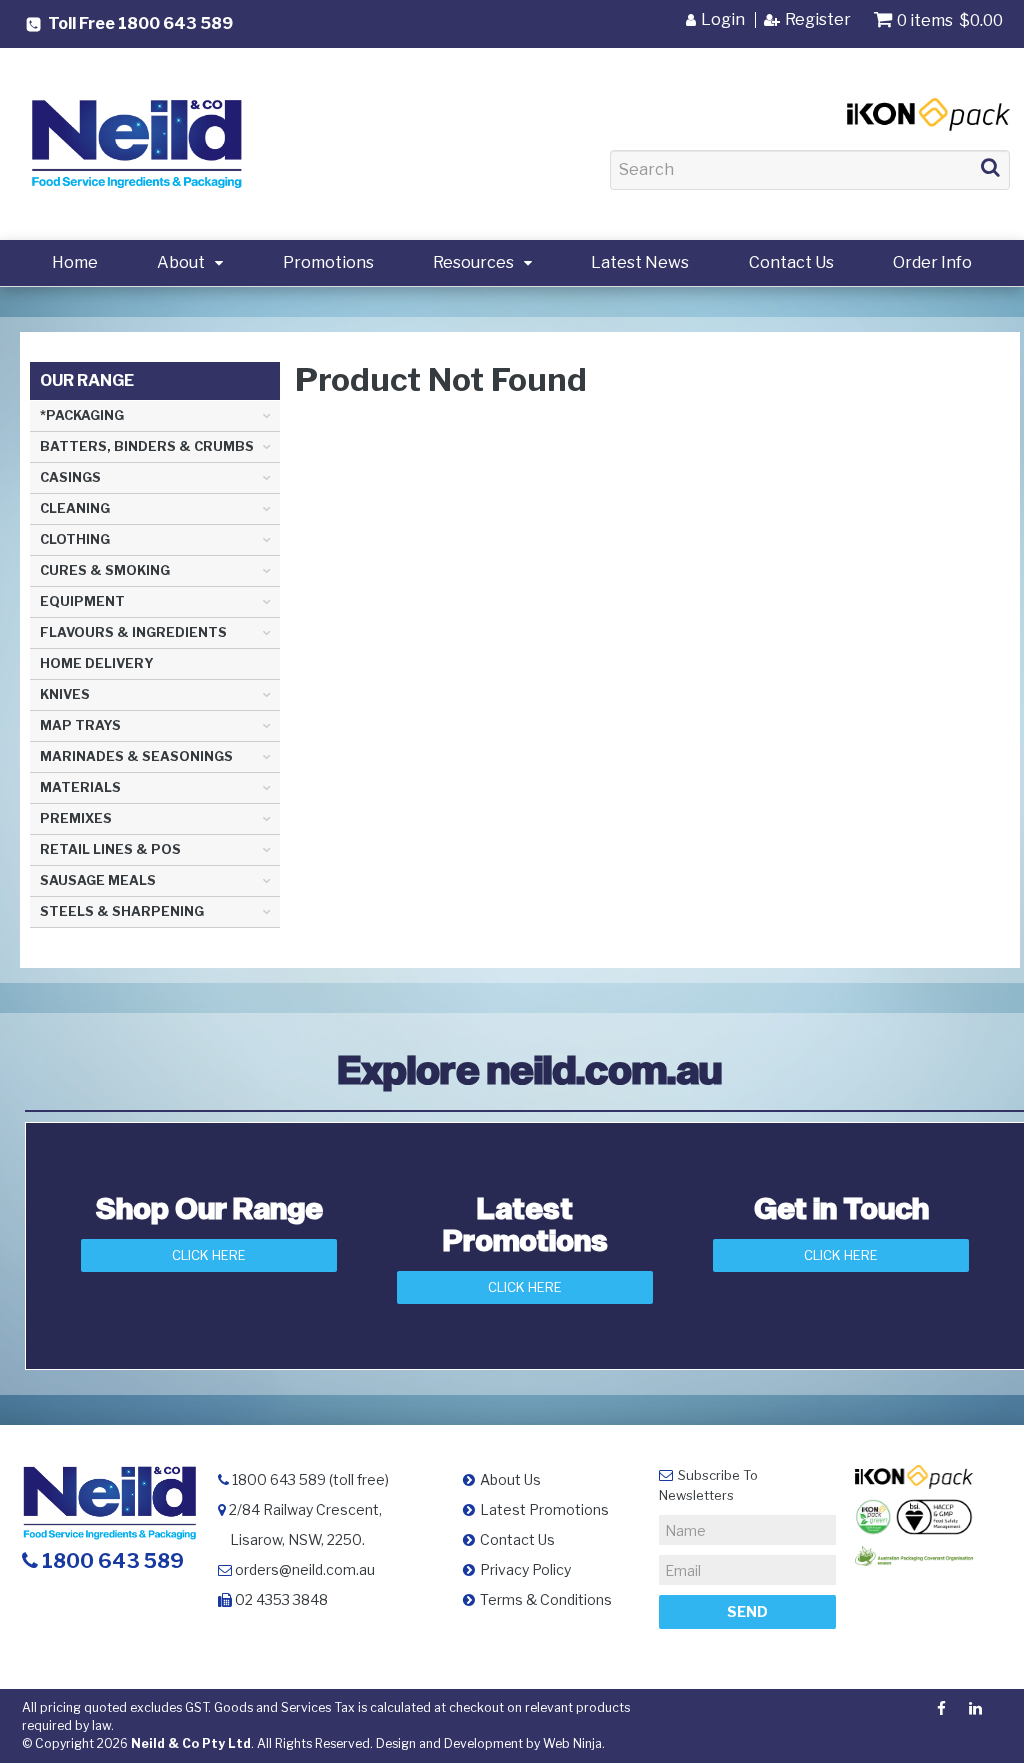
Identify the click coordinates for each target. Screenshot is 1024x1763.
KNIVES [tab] (65, 694)
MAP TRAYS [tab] (80, 725)
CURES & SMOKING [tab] (105, 570)
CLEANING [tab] (75, 508)
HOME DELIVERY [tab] (97, 663)
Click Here (209, 1255)
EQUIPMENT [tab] (82, 601)
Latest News (640, 262)
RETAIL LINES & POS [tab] (110, 849)
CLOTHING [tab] (75, 539)
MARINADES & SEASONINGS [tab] (136, 756)
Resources (473, 262)
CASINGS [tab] (70, 477)
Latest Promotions (544, 1509)
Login (723, 20)
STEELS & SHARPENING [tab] (122, 911)
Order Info (932, 262)
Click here (841, 1255)
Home (75, 262)
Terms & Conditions (546, 1599)
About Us (510, 1479)
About (181, 262)
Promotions (328, 262)
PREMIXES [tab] (76, 818)
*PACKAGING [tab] (82, 415)
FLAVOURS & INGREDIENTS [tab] (133, 632)
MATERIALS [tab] (80, 787)
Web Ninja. (574, 1743)
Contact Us (791, 262)
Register (818, 20)
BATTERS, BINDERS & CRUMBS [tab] (147, 446)
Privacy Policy (525, 1569)
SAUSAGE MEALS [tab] (98, 880)
